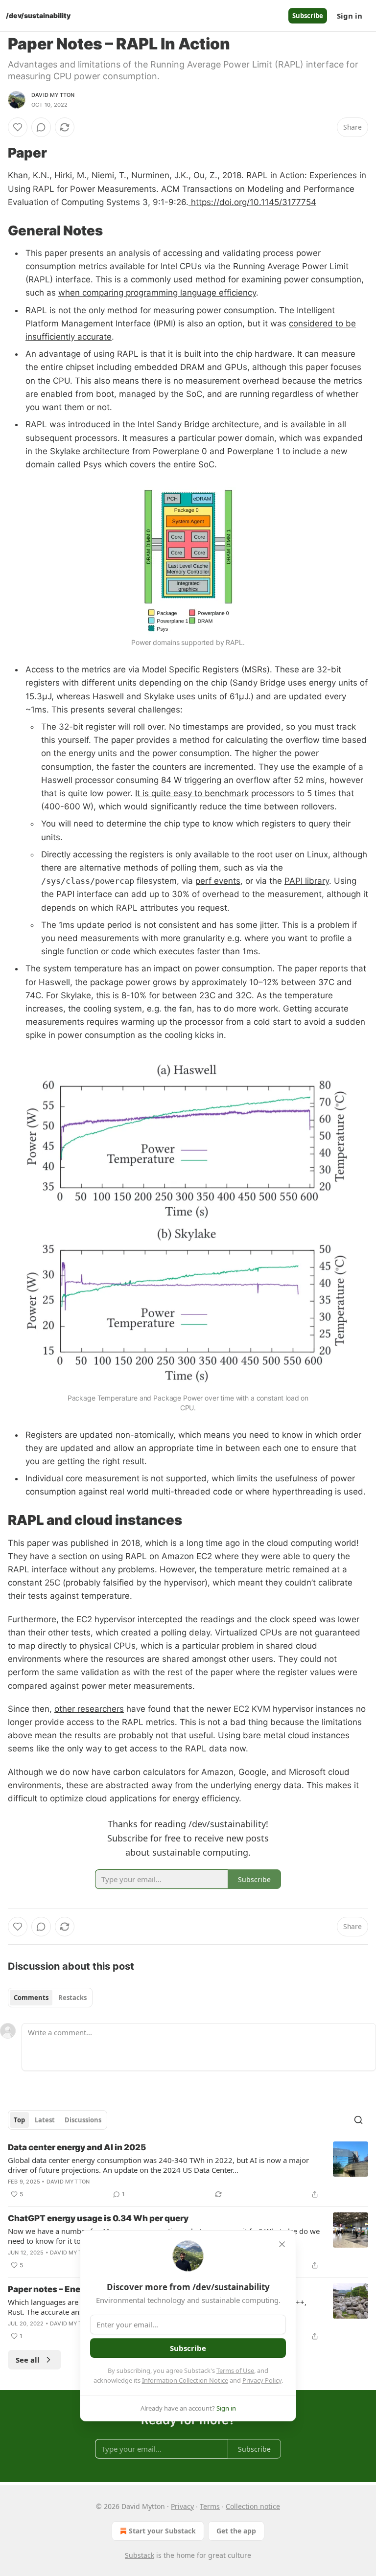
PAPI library (307, 881)
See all (28, 2360)
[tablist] (50, 1998)
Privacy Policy (262, 2380)
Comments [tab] (31, 1998)
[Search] (358, 2120)
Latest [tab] (45, 2120)
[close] (282, 2244)
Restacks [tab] (72, 1998)
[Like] (18, 127)
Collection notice (253, 2506)
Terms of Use (235, 2370)
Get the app (236, 2531)
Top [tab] (19, 2120)
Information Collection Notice (185, 2380)
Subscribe (308, 16)
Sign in (350, 16)
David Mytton (53, 95)
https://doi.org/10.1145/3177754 (252, 202)
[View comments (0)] (41, 127)
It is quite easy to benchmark (192, 793)
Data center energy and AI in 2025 (77, 2147)
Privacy (182, 2506)
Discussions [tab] (83, 2120)
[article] (188, 2171)
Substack (140, 2555)
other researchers (89, 1709)
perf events (218, 881)
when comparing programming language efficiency (157, 293)
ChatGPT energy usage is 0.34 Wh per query (98, 2218)
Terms (210, 2506)
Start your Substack (162, 2531)
